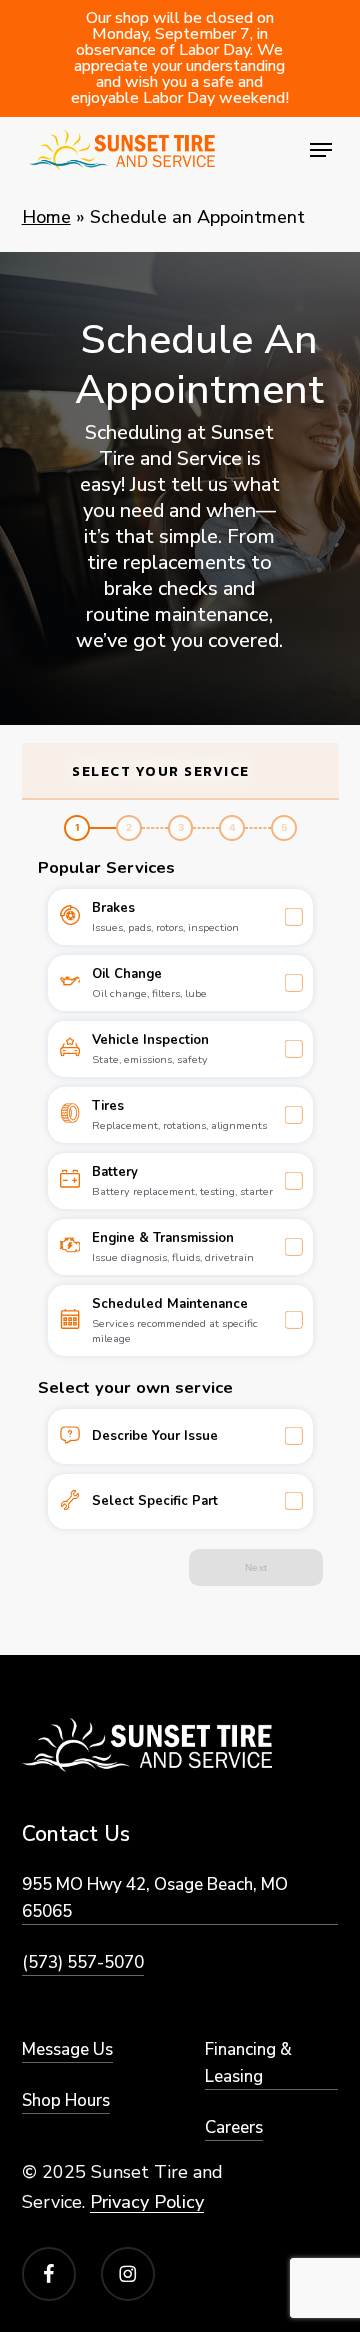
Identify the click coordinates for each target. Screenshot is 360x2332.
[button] (321, 150)
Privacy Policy (147, 2202)
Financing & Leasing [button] (248, 2063)
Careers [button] (234, 2127)
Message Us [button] (67, 2049)
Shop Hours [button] (66, 2100)
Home (46, 217)
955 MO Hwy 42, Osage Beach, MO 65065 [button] (155, 1898)
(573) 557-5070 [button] (83, 1962)
